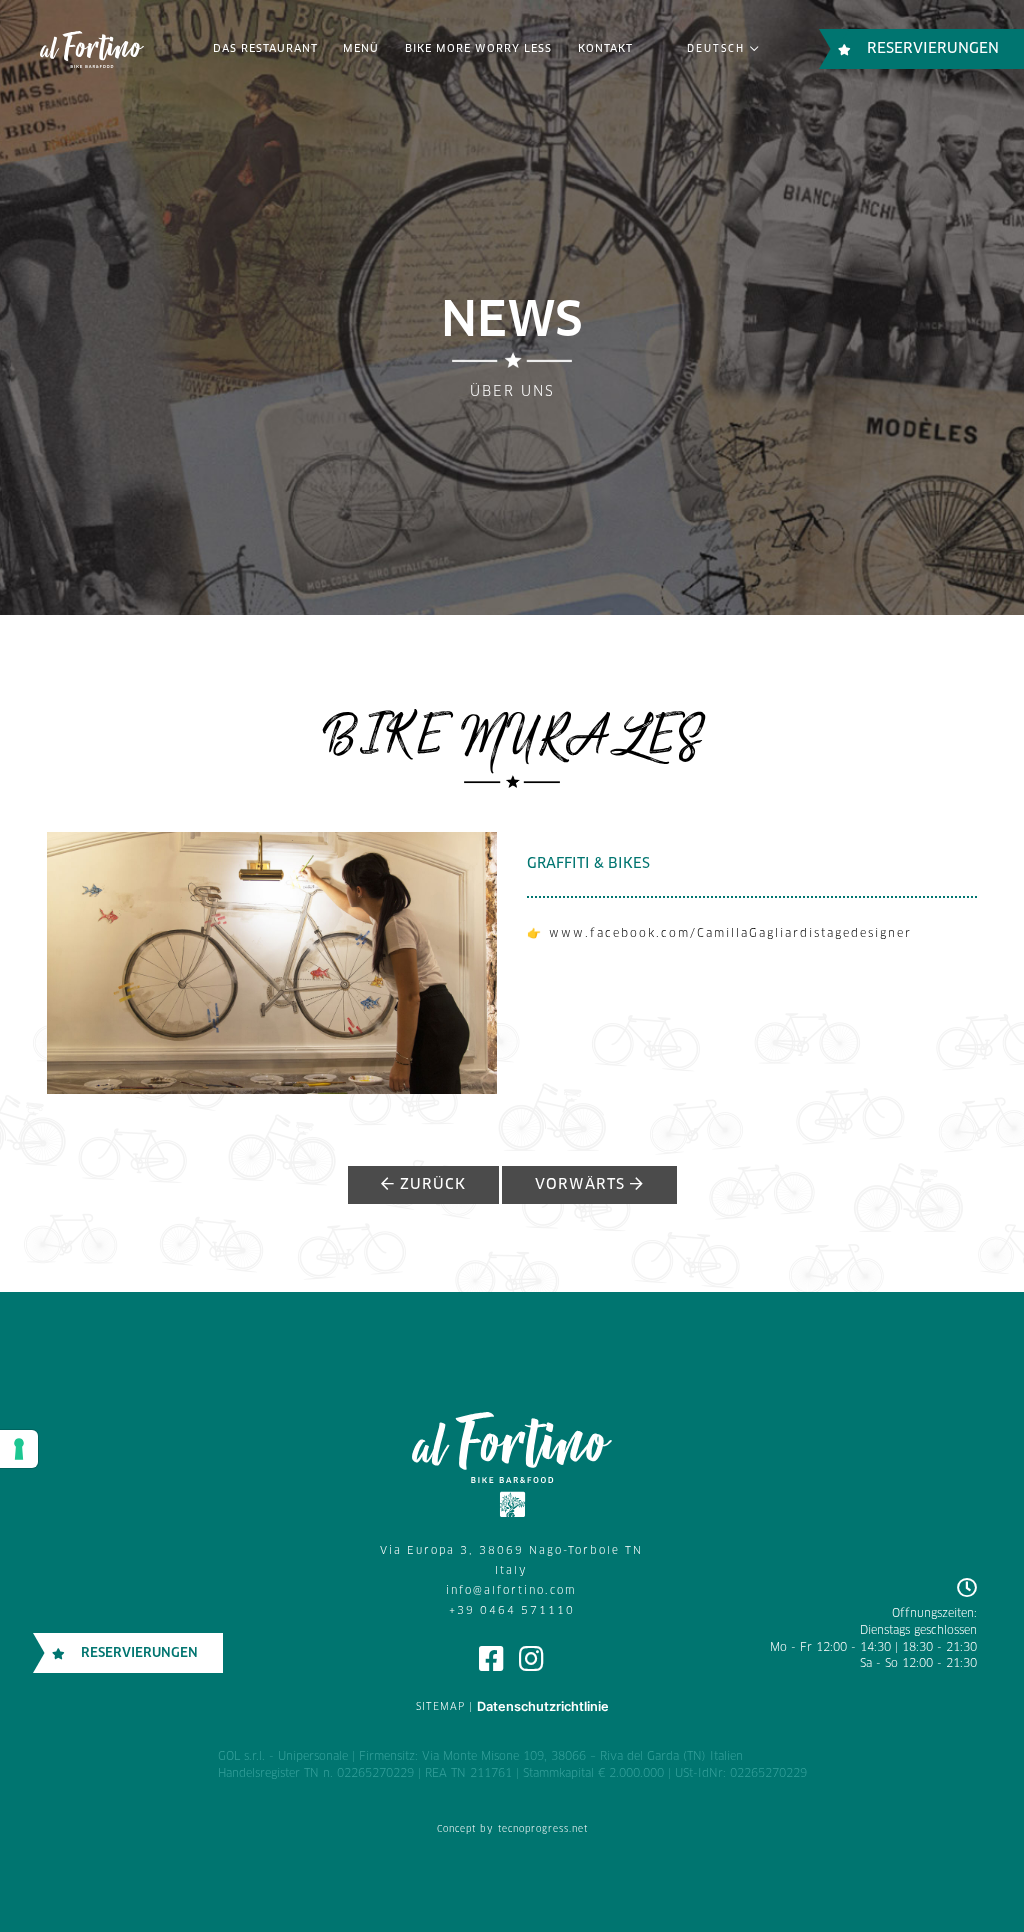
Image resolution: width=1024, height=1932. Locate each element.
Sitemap (440, 1707)
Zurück (430, 1185)
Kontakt (605, 49)
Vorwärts (582, 1185)
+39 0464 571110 (512, 1611)
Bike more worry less (478, 49)
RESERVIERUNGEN (933, 49)
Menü (361, 49)
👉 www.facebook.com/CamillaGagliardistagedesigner (719, 933)
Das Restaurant (265, 49)
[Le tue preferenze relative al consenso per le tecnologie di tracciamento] (19, 1449)
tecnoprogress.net (543, 1829)
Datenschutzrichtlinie (543, 1706)
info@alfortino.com (511, 1591)
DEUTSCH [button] (718, 49)
